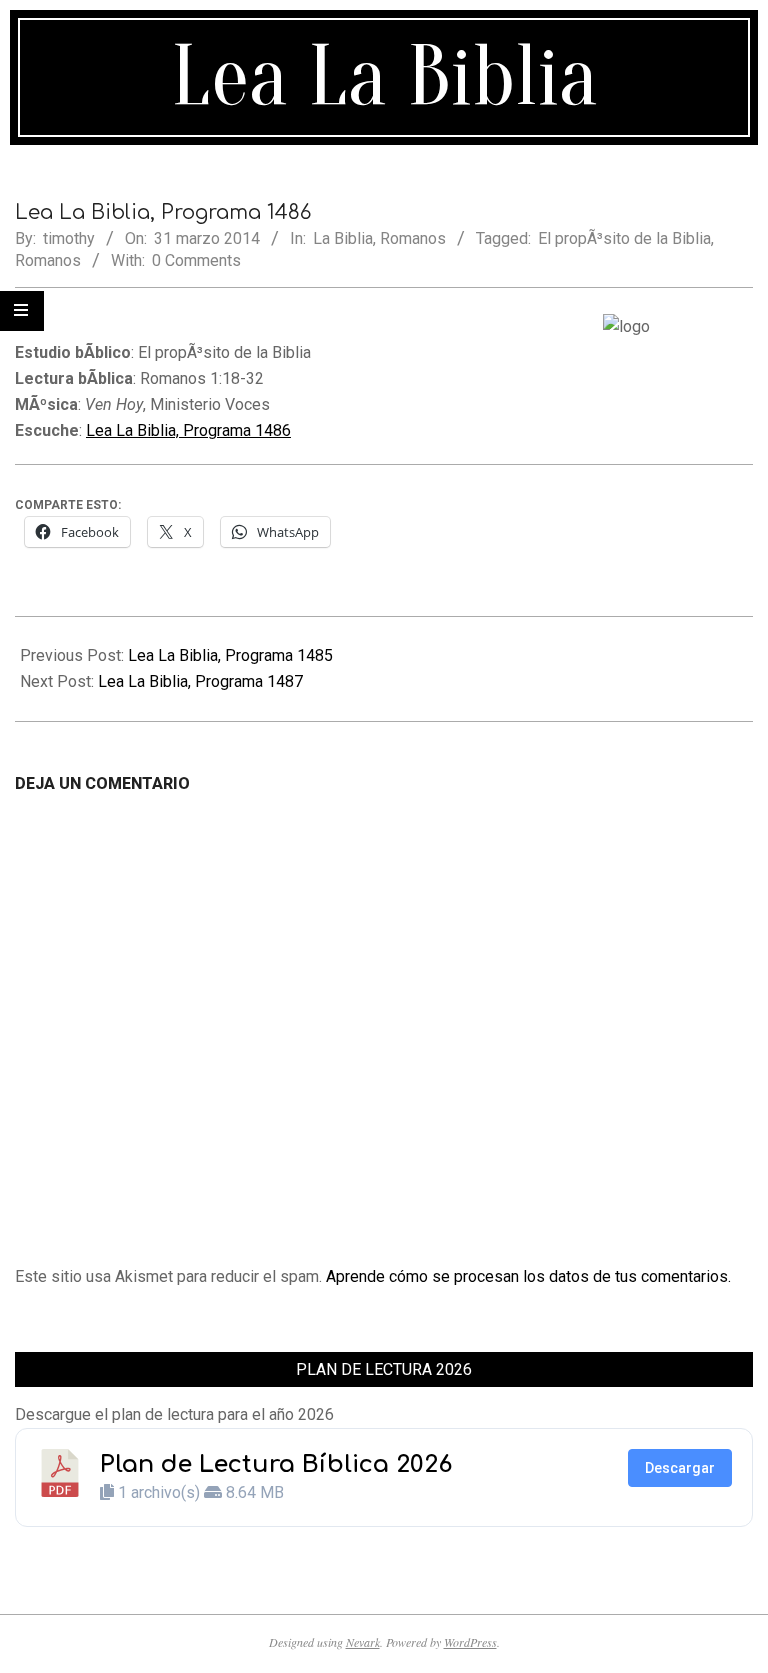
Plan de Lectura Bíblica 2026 (276, 1464)
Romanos (413, 238)
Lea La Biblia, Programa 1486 (188, 430)
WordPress (470, 1642)
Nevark (363, 1642)
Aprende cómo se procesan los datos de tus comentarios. (528, 1276)
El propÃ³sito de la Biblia (624, 238)
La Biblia (343, 238)
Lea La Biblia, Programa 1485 (230, 655)
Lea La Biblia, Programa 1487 (200, 681)
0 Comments (196, 260)
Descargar (680, 1468)
